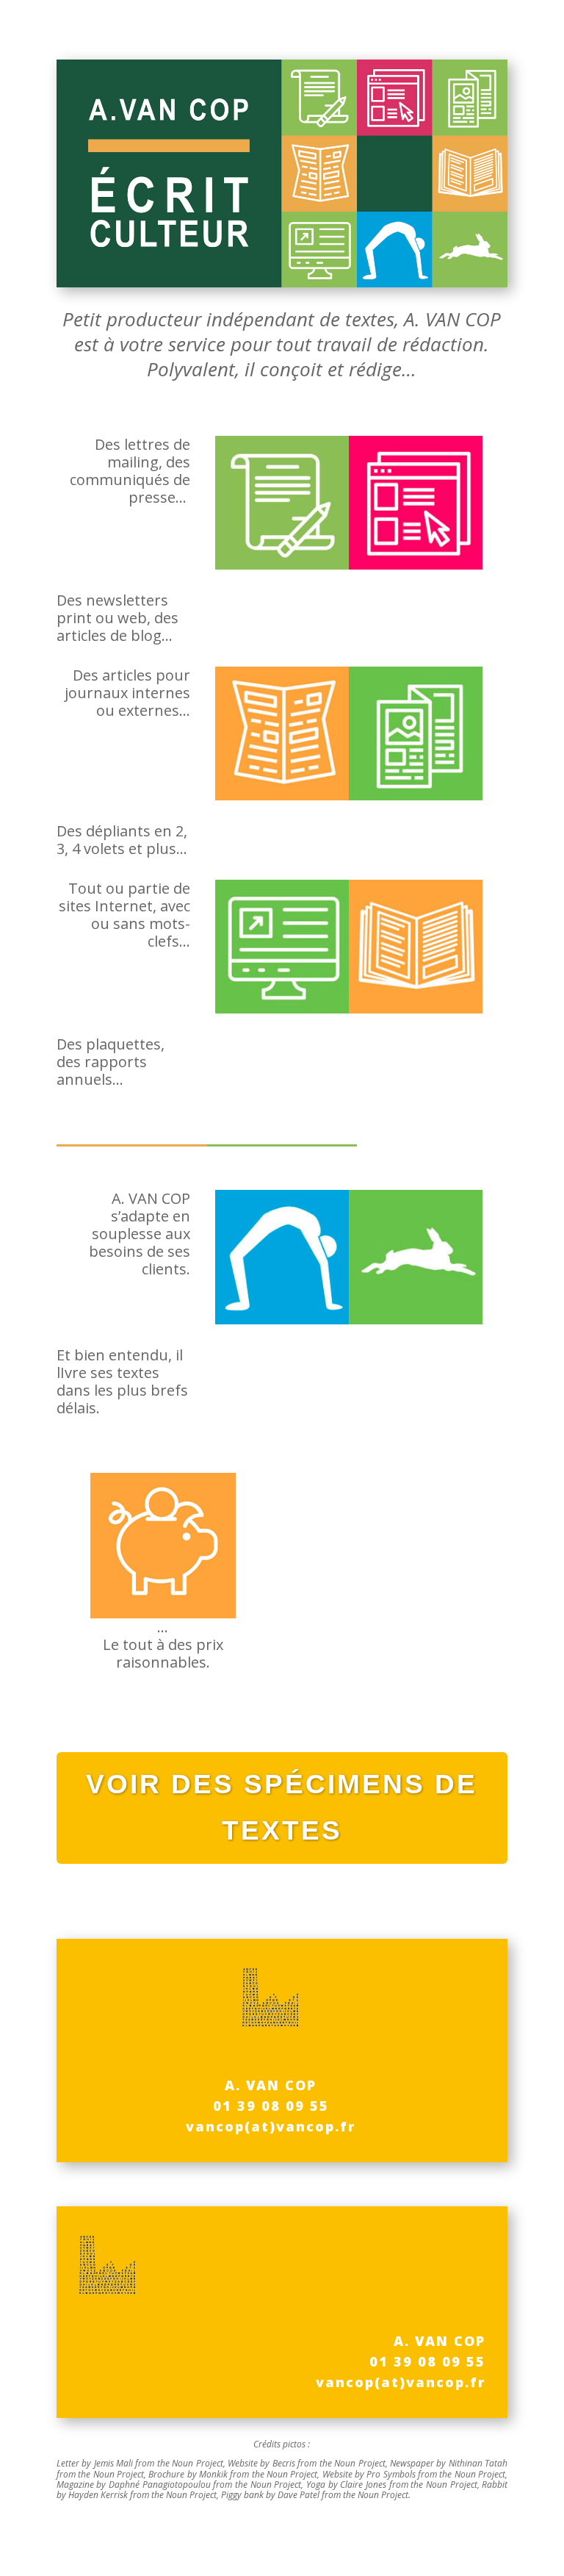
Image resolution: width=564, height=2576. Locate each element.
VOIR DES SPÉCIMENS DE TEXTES (282, 1807)
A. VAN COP (271, 2085)
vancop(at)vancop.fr (271, 2126)
